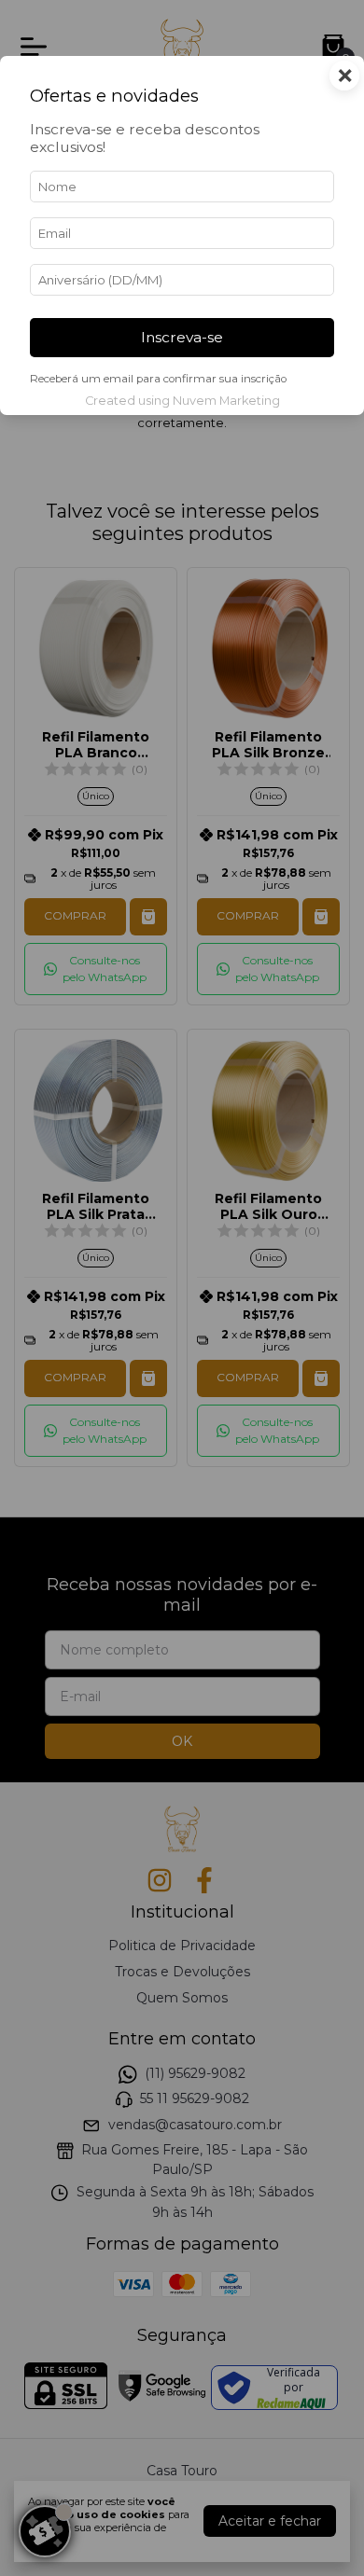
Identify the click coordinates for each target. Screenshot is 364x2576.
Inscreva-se (182, 337)
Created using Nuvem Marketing (182, 401)
